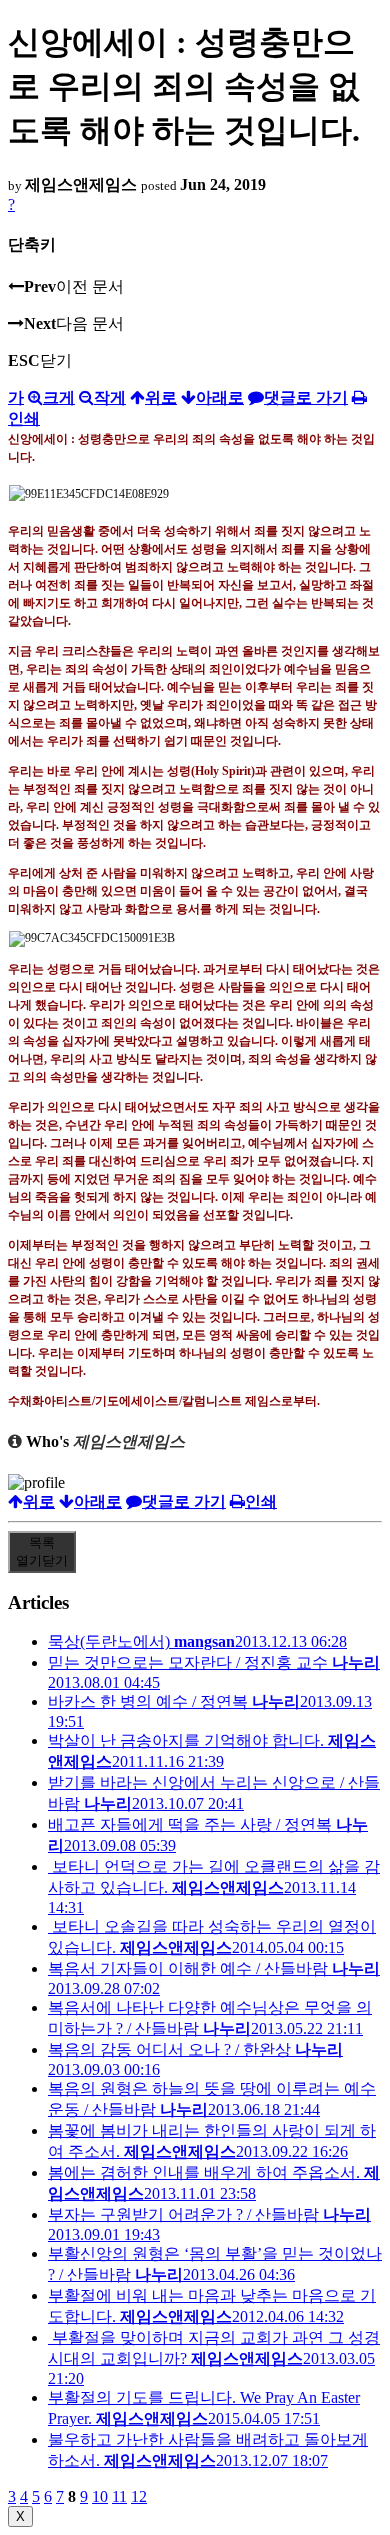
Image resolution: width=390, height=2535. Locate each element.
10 (100, 2496)
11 (119, 2496)
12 (139, 2496)
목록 (42, 1551)
